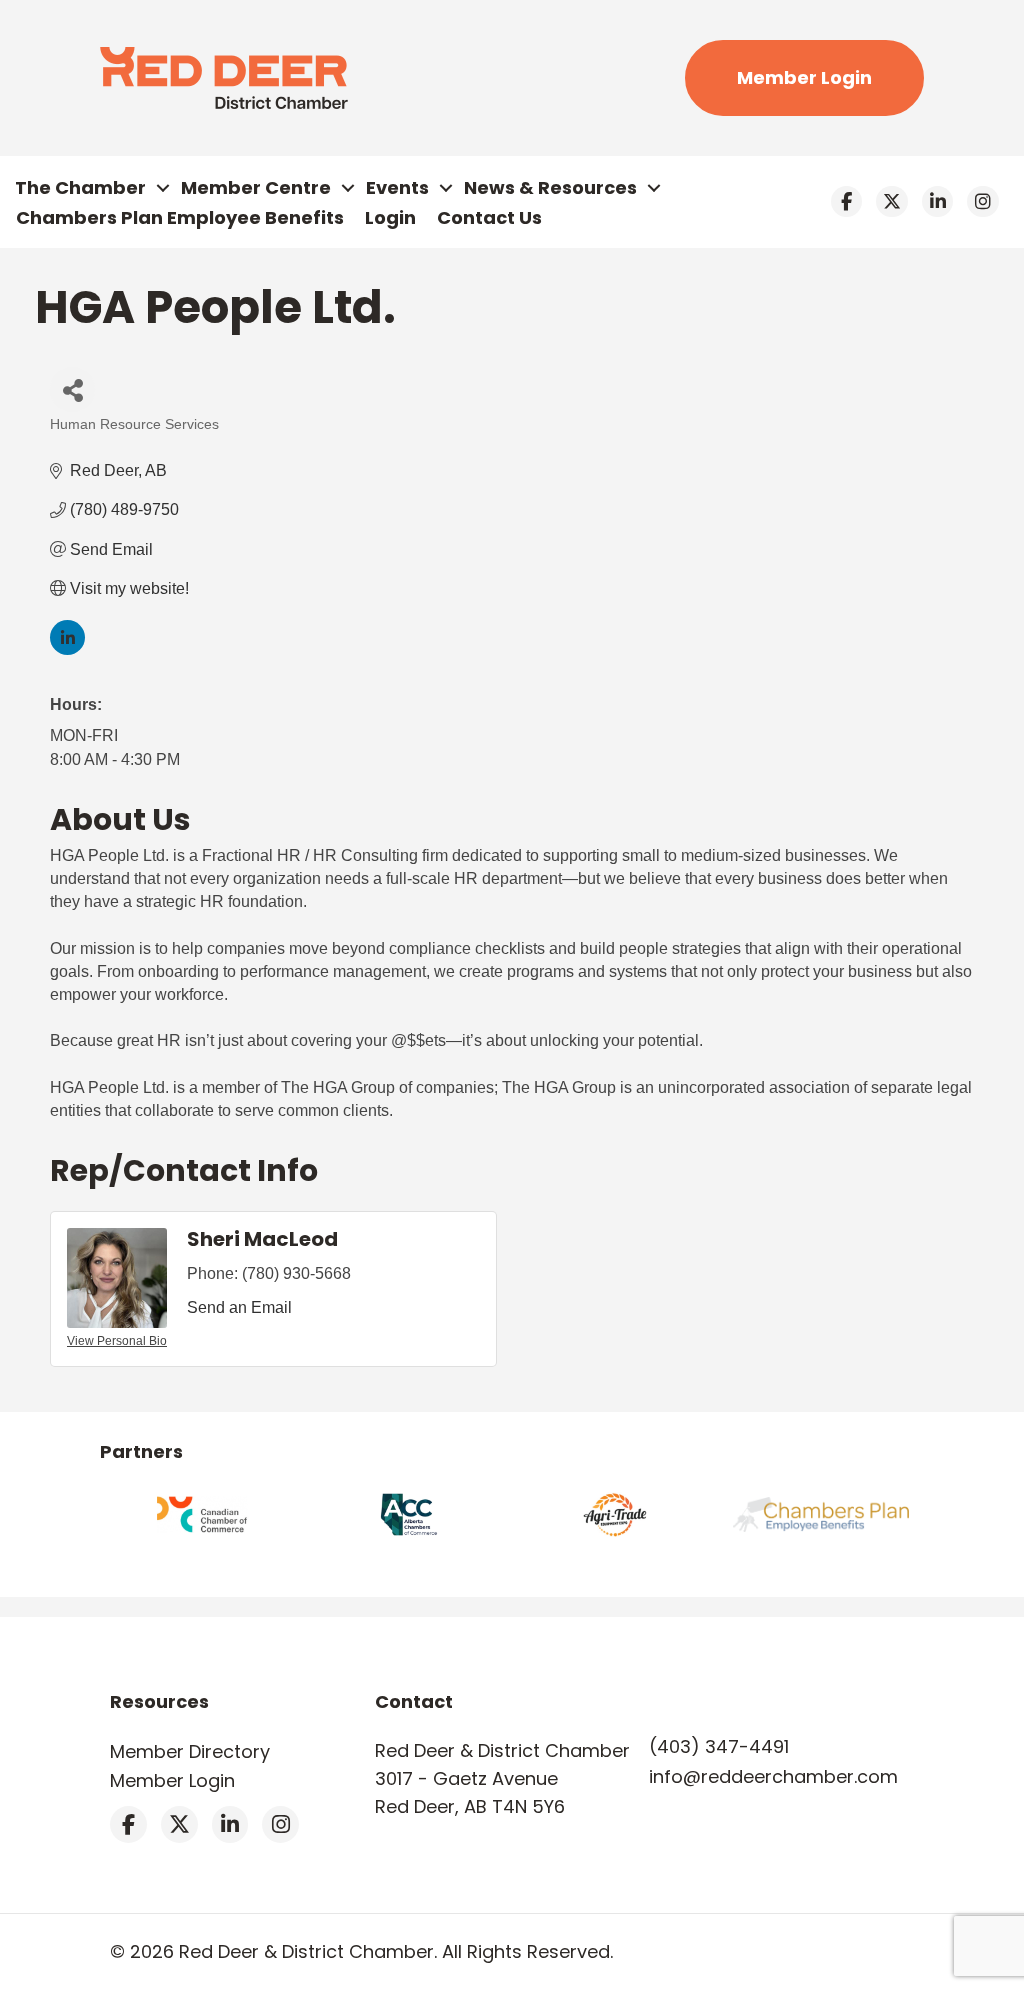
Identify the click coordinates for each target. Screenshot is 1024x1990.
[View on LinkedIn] (67, 649)
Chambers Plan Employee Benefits (180, 217)
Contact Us (489, 217)
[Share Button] (72, 389)
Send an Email (239, 1307)
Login (390, 217)
